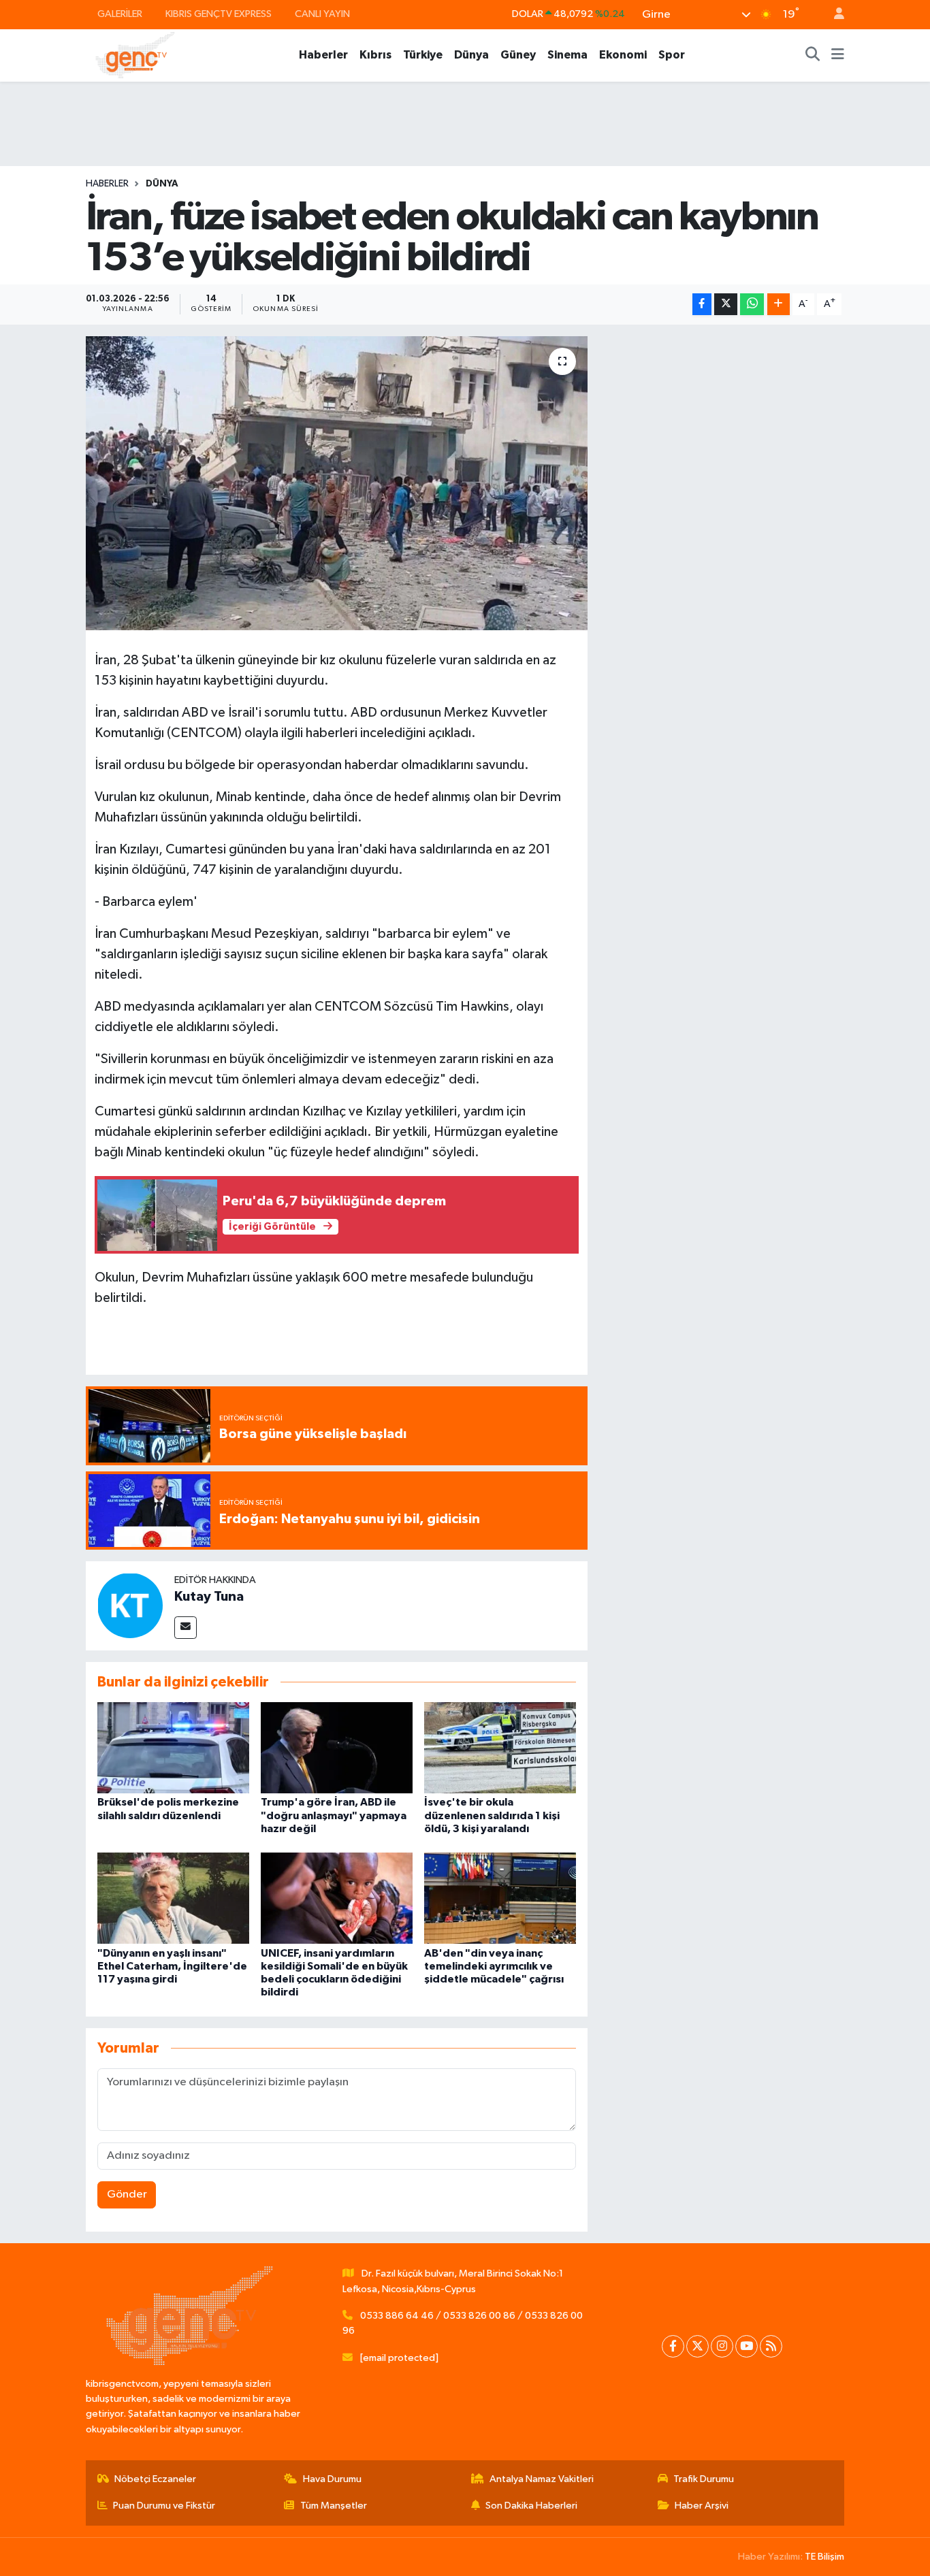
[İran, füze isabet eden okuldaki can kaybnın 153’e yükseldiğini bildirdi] (337, 483)
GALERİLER (120, 14)
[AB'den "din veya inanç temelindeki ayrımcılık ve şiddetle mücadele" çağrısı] (500, 1898)
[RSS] (771, 2346)
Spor (672, 55)
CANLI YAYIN (322, 14)
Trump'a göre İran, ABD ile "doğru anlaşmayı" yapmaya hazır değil (334, 1815)
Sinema (567, 55)
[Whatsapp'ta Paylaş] (752, 305)
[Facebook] (673, 2346)
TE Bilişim (824, 2557)
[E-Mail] (186, 1628)
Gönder (127, 2195)
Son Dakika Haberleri (531, 2506)
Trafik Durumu (704, 2479)
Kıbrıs (375, 55)
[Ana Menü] (838, 55)
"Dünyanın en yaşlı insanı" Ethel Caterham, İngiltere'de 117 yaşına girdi (172, 1966)
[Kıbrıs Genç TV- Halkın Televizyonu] (135, 55)
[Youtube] (747, 2346)
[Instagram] (722, 2346)
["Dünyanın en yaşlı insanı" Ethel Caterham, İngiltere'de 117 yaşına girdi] (173, 1898)
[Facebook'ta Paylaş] (702, 305)
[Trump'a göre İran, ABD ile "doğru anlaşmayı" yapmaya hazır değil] (337, 1747)
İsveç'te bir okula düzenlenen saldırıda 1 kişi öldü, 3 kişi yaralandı (492, 1815)
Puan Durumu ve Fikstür (164, 2506)
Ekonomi (623, 55)
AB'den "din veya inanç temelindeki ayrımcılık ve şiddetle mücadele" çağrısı (494, 1966)
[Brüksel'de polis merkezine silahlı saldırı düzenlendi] (173, 1747)
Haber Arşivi (702, 2506)
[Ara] (813, 55)
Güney (518, 55)
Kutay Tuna (209, 1597)
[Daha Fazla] (779, 305)
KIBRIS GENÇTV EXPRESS (219, 14)
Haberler (323, 55)
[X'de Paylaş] (726, 305)
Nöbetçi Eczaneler (155, 2479)
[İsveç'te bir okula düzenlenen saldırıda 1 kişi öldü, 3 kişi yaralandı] (500, 1747)
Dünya (471, 55)
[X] (697, 2346)
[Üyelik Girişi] (833, 15)
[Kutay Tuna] (130, 1605)
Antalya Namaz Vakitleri (542, 2479)
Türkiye (423, 55)
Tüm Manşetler (334, 2506)
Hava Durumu (332, 2479)
